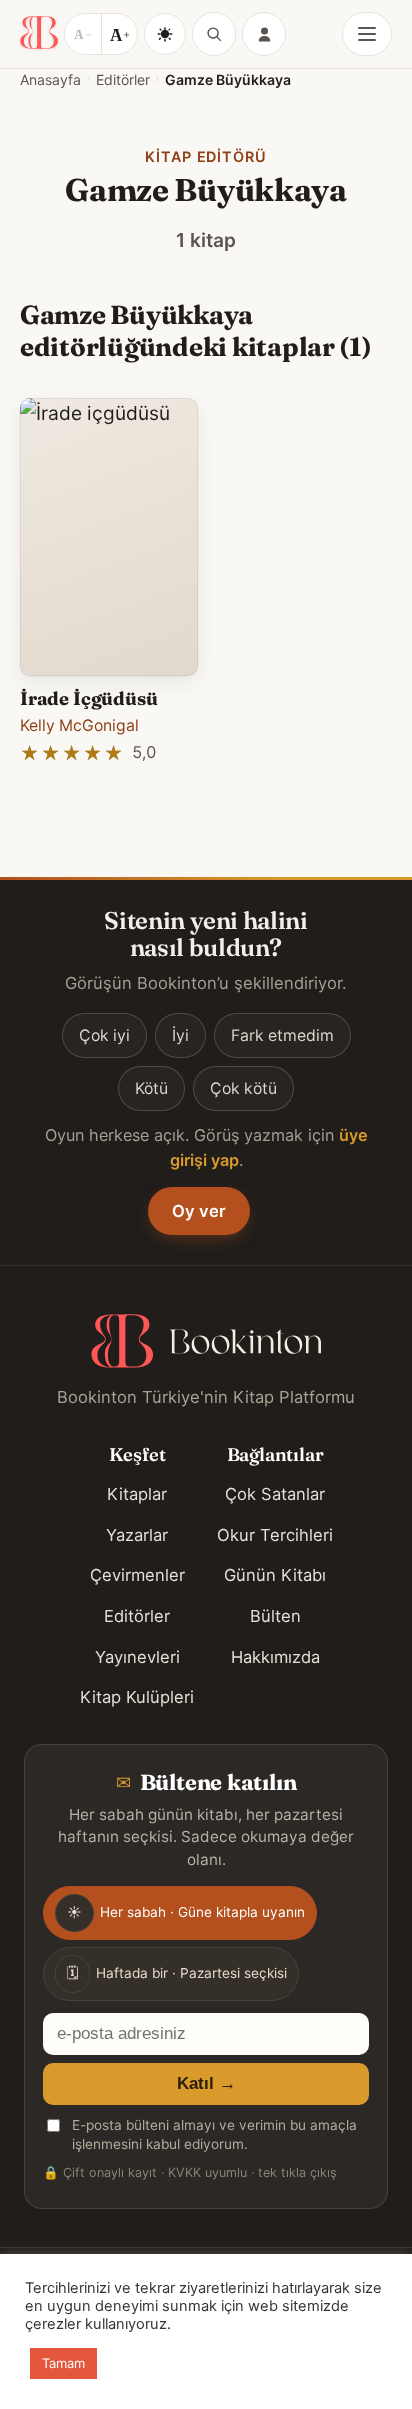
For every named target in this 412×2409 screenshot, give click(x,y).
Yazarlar (137, 1535)
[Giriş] (264, 34)
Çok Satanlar (275, 1494)
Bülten (275, 1616)
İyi (180, 1035)
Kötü (151, 1088)
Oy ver (199, 1211)
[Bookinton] (39, 34)
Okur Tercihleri (275, 1535)
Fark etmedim (282, 1035)
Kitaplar (137, 1494)
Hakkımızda (275, 1657)
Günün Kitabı (275, 1575)
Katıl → (206, 2083)
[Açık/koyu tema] (165, 34)
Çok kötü (243, 1088)
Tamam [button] (63, 2363)
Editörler (123, 79)
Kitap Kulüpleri (137, 1697)
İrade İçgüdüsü (88, 698)
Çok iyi (104, 1035)
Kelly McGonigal (79, 725)
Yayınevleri (137, 1657)
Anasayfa (50, 79)
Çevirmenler (137, 1575)
